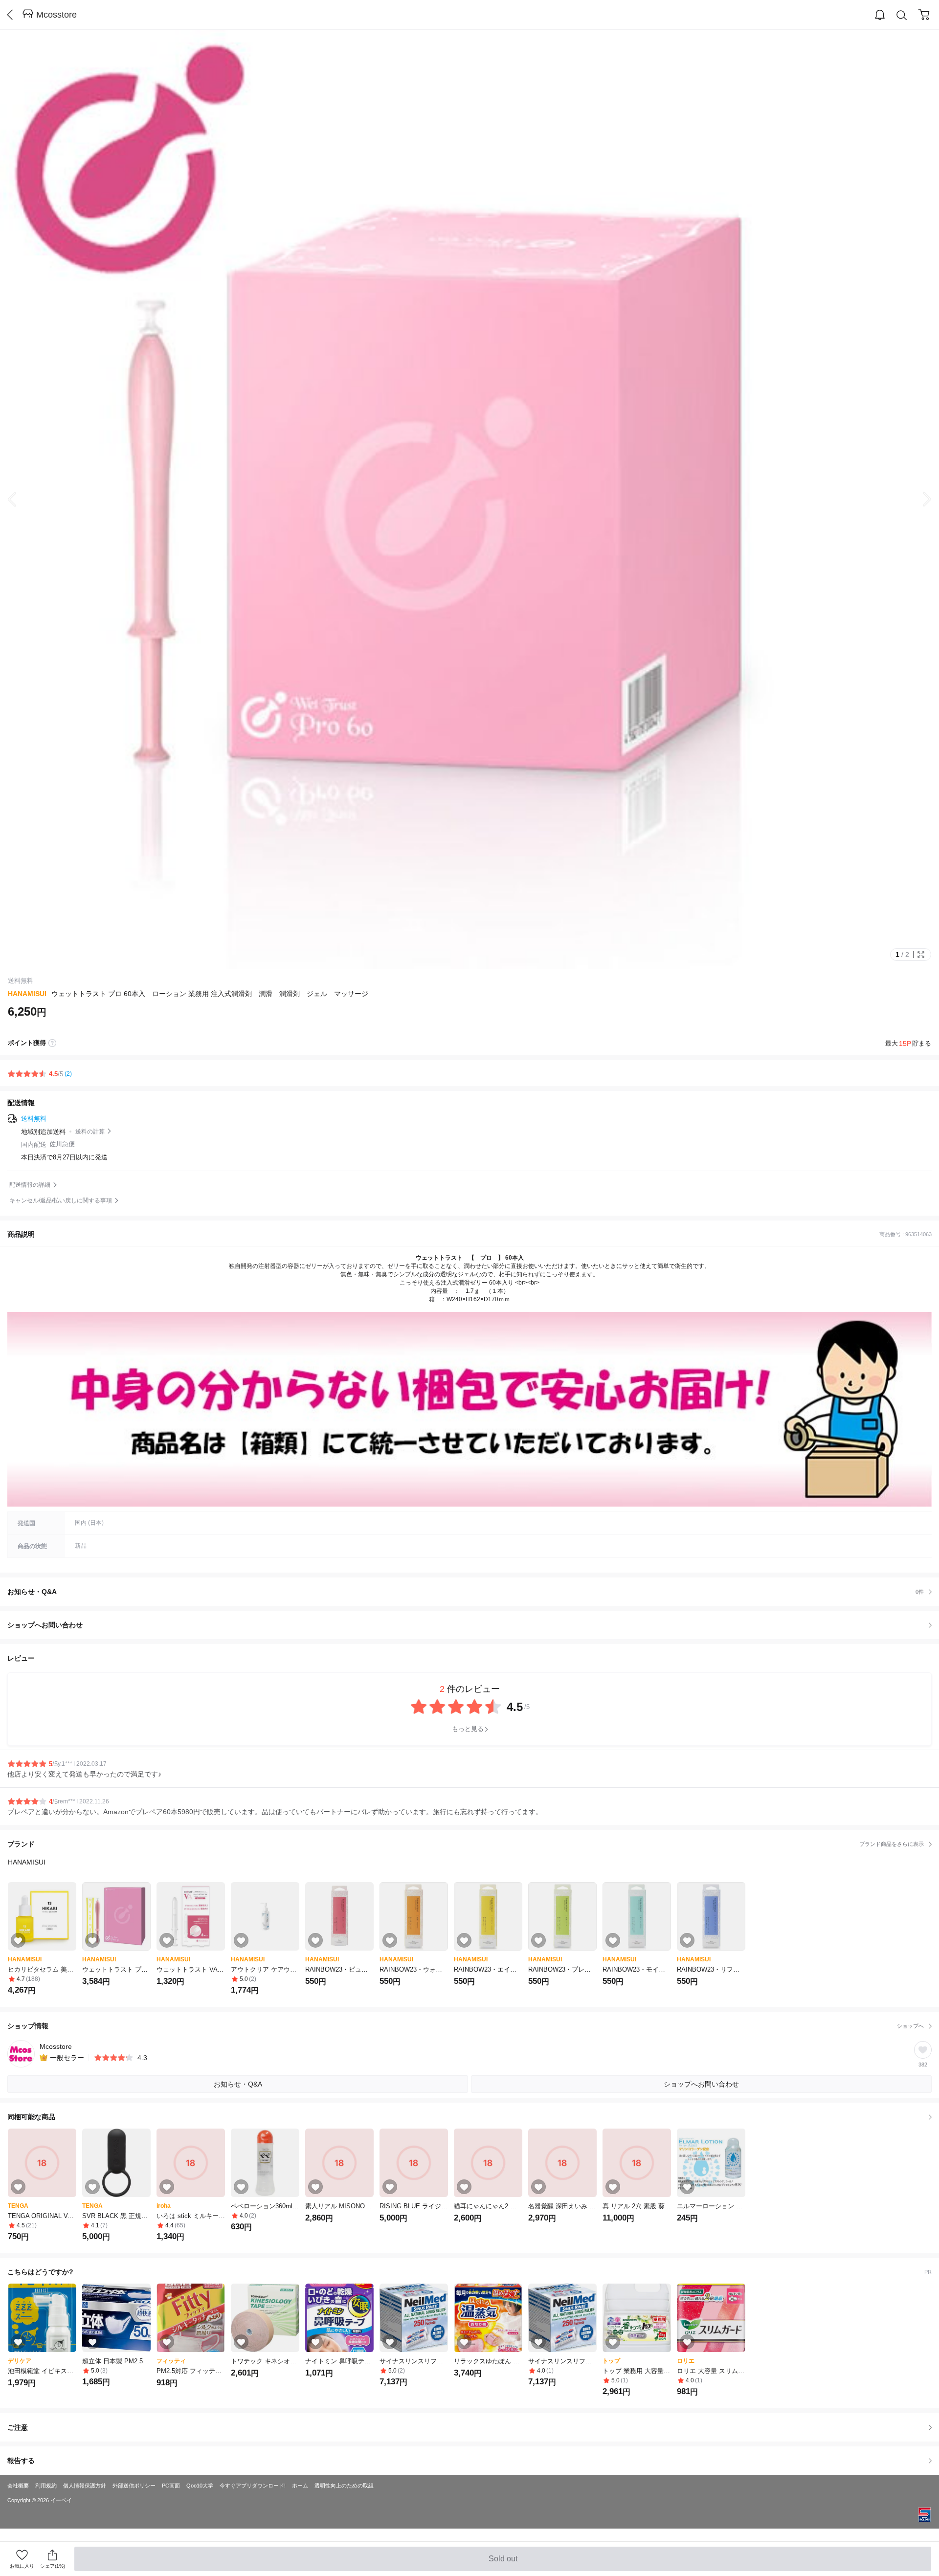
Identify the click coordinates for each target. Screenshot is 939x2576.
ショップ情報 (466, 2026)
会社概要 (18, 2486)
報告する (21, 2461)
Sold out (504, 2563)
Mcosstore (56, 15)
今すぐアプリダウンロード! (253, 2486)
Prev (20, 499)
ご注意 (18, 2427)
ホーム (300, 2486)
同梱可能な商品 (31, 2117)
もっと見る (468, 1729)
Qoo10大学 (200, 2486)
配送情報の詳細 (30, 1185)
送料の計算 (90, 1132)
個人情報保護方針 (85, 2486)
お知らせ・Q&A (466, 1592)
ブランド (466, 1844)
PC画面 (171, 2486)
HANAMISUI (27, 994)
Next (919, 499)
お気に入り (22, 2566)
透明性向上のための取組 (344, 2486)
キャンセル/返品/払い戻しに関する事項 (61, 1200)
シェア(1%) (53, 2566)
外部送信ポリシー (134, 2486)
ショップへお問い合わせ (473, 1625)
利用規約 (46, 2486)
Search (902, 15)
